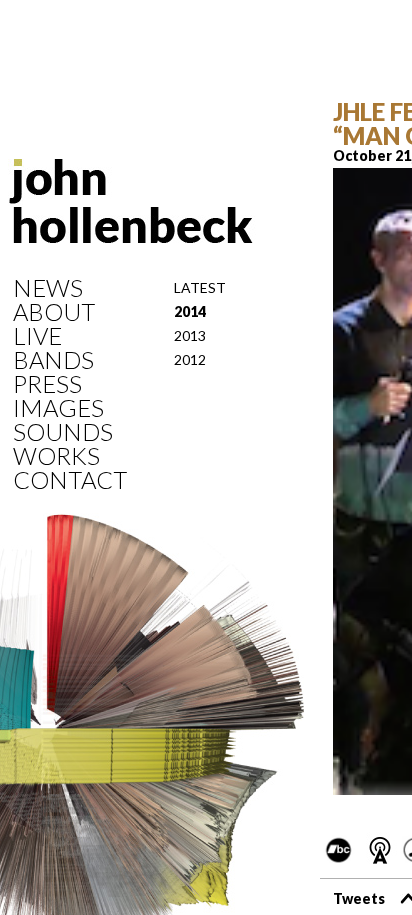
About (54, 312)
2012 (190, 359)
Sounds (63, 432)
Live (37, 336)
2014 (190, 311)
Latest (200, 287)
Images (58, 408)
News (48, 288)
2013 (190, 335)
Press (47, 384)
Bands (53, 360)
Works (56, 456)
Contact (70, 480)
